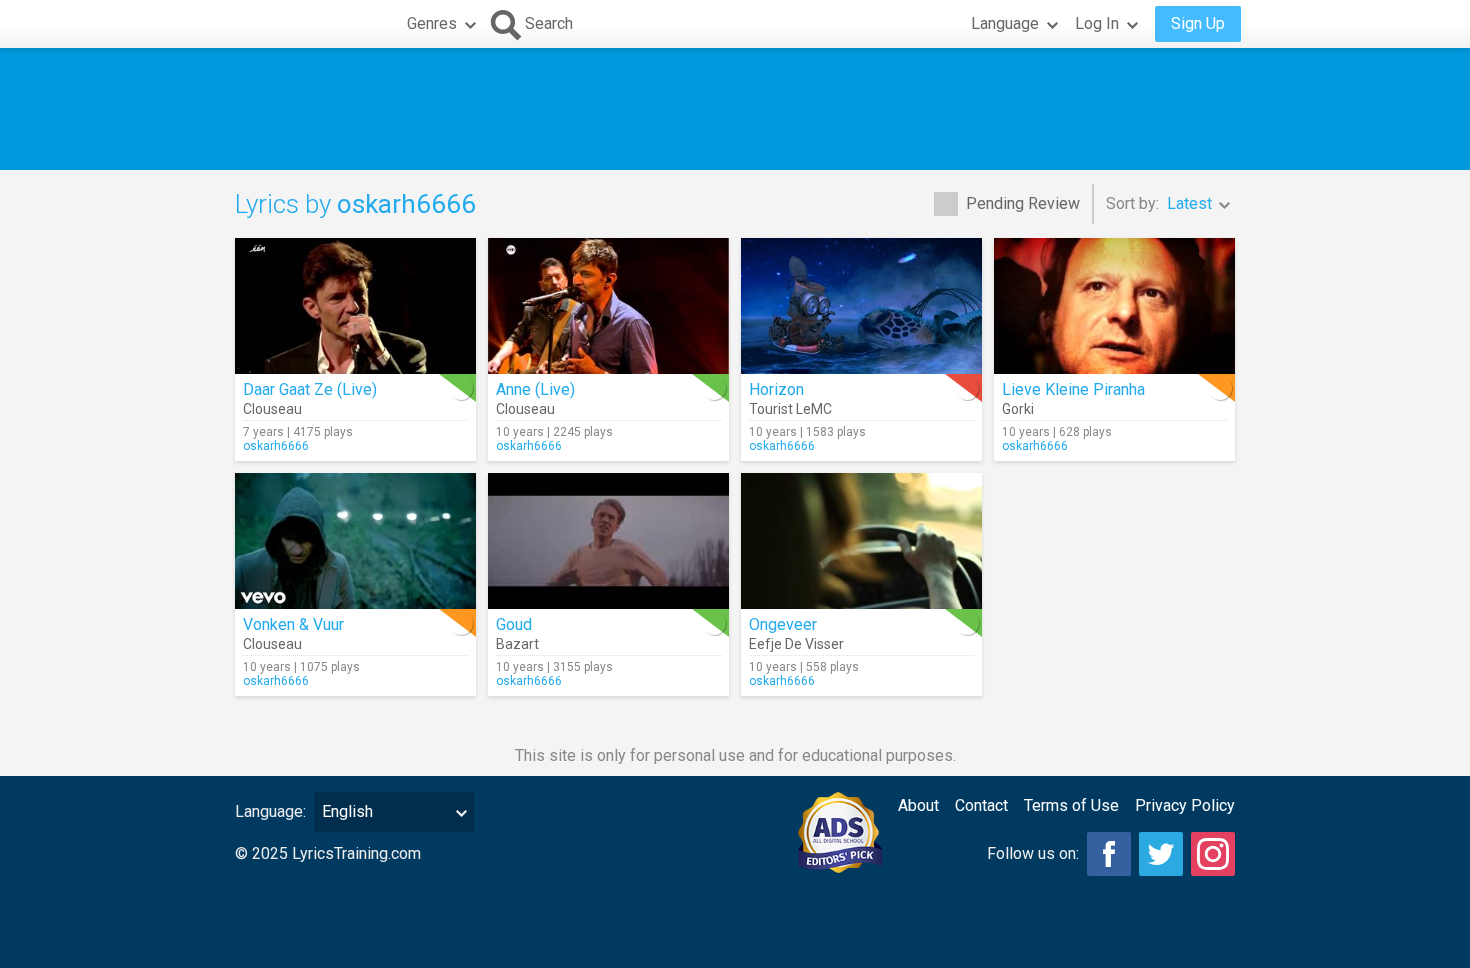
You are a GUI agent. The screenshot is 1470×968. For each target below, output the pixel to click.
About (918, 805)
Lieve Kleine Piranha (1073, 389)
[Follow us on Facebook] (1109, 854)
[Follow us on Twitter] (1161, 854)
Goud (514, 624)
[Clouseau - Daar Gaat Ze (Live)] (355, 306)
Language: (270, 811)
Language (1005, 23)
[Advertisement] (735, 109)
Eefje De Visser (796, 644)
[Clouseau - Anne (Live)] (608, 306)
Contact (981, 805)
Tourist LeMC (790, 409)
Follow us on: (1033, 853)
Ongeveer (783, 624)
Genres (432, 23)
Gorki (1018, 409)
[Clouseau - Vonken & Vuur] (355, 541)
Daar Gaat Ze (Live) (310, 389)
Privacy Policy (1185, 805)
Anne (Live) (535, 389)
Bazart (517, 644)
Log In (1097, 23)
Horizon (776, 389)
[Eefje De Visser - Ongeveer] (861, 541)
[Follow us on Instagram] (1213, 854)
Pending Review (1023, 203)
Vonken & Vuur (293, 624)
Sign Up (1198, 23)
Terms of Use (1071, 805)
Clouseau (272, 409)
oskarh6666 (276, 446)
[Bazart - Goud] (608, 541)
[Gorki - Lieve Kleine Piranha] (1114, 306)
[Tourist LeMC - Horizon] (861, 306)
